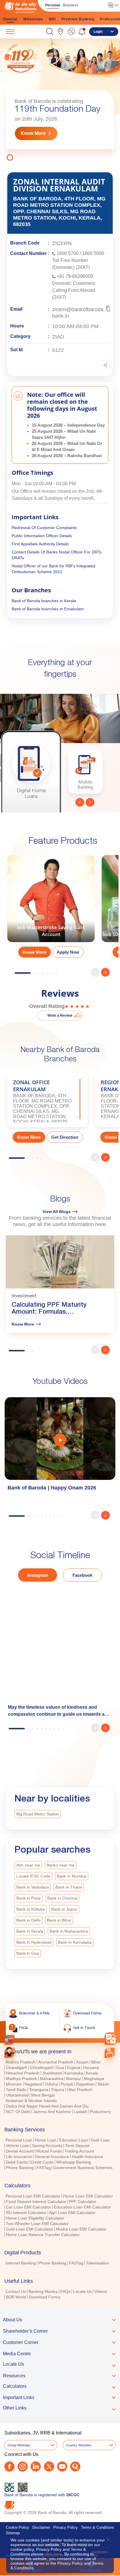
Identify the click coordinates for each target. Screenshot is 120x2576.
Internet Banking (21, 2263)
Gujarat (74, 2068)
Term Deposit (77, 2146)
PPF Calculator (83, 2202)
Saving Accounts (47, 2146)
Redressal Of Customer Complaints (44, 528)
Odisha (51, 2084)
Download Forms (45, 2297)
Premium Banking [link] (78, 19)
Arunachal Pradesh (56, 2062)
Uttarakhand (17, 2095)
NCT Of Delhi (18, 2112)
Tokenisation (97, 2263)
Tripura (58, 2090)
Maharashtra (52, 2079)
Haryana (91, 2068)
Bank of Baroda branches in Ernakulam (48, 609)
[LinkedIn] (36, 2467)
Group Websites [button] (19, 2445)
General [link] (10, 19)
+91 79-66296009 (75, 276)
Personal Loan (19, 2140)
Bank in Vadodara (33, 1887)
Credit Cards (42, 2162)
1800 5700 (68, 253)
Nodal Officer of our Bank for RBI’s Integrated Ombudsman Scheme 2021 (53, 569)
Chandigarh (17, 2068)
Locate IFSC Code (33, 1876)
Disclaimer (41, 2527)
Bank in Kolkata (31, 1909)
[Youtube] (62, 2467)
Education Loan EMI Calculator (82, 2207)
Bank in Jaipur (64, 1909)
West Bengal (43, 2095)
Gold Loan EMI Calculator (30, 2229)
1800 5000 (93, 253)
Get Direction (65, 1137)
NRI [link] (52, 19)
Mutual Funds (49, 2151)
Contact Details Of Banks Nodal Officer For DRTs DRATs (57, 555)
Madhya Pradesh (22, 2079)
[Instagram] (23, 2467)
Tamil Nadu (16, 2090)
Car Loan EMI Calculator (29, 2207)
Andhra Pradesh (21, 2062)
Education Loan (74, 2140)
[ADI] (9, 2053)
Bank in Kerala (30, 1931)
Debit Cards (17, 2162)
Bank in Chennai (62, 1898)
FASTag (44, 2168)
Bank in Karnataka (75, 1942)
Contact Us (16, 2291)
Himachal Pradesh (23, 2073)
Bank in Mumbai (72, 1876)
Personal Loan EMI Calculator (33, 2196)
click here (53, 2554)
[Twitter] (49, 2467)
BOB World (16, 2297)
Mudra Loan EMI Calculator (81, 2229)
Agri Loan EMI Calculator (72, 2213)
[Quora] (75, 2467)
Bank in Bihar (59, 1920)
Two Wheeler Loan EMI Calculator (37, 2224)
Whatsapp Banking (74, 2162)
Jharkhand (52, 2073)
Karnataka (74, 2073)
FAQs (65, 2291)
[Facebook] (9, 2467)
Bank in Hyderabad (34, 1942)
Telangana (39, 2090)
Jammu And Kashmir (52, 2112)
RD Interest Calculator (26, 2213)
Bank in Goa (28, 1953)
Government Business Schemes (83, 2168)
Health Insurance (87, 2157)
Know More (33, 133)
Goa (60, 2068)
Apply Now (68, 952)
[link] (60, 31)
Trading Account (79, 2151)
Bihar (96, 2062)
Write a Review (60, 1015)
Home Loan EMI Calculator (88, 2196)
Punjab (67, 2084)
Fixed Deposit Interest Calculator (36, 2202)
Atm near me (28, 1865)
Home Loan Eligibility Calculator (35, 2218)
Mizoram (14, 2084)
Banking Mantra (43, 2291)
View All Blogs (57, 1212)
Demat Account (20, 2151)
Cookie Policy (17, 2527)
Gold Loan (100, 2140)
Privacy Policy (66, 2527)
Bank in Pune (29, 1898)
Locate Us (82, 2291)
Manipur (74, 2079)
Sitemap (13, 2533)
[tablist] (60, 2172)
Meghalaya (94, 2079)
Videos (101, 2291)
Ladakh (81, 2112)
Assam (82, 2062)
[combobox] (111, 2039)
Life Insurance (19, 2157)
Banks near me (61, 1865)
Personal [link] (53, 5)
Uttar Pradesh (80, 2090)
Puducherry (101, 2112)
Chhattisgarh (42, 2068)
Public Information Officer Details (42, 536)
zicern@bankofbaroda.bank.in (78, 313)
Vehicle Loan (18, 2146)
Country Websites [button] (79, 2445)
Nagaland (33, 2084)
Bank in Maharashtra (69, 1931)
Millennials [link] (33, 19)
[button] (50, 31)
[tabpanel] (60, 101)
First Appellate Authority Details (40, 544)
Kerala (92, 2073)
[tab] (60, 2052)
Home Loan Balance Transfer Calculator (43, 2235)
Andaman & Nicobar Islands (31, 2101)
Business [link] (71, 5)
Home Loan (46, 2140)
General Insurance (52, 2157)
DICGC (73, 2495)
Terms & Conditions (98, 2527)
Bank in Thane (69, 1887)
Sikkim (103, 2084)
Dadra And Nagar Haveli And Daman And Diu (47, 2106)
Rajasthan (85, 2084)
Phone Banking (20, 2168)
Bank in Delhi (28, 1920)
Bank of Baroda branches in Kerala (44, 601)
